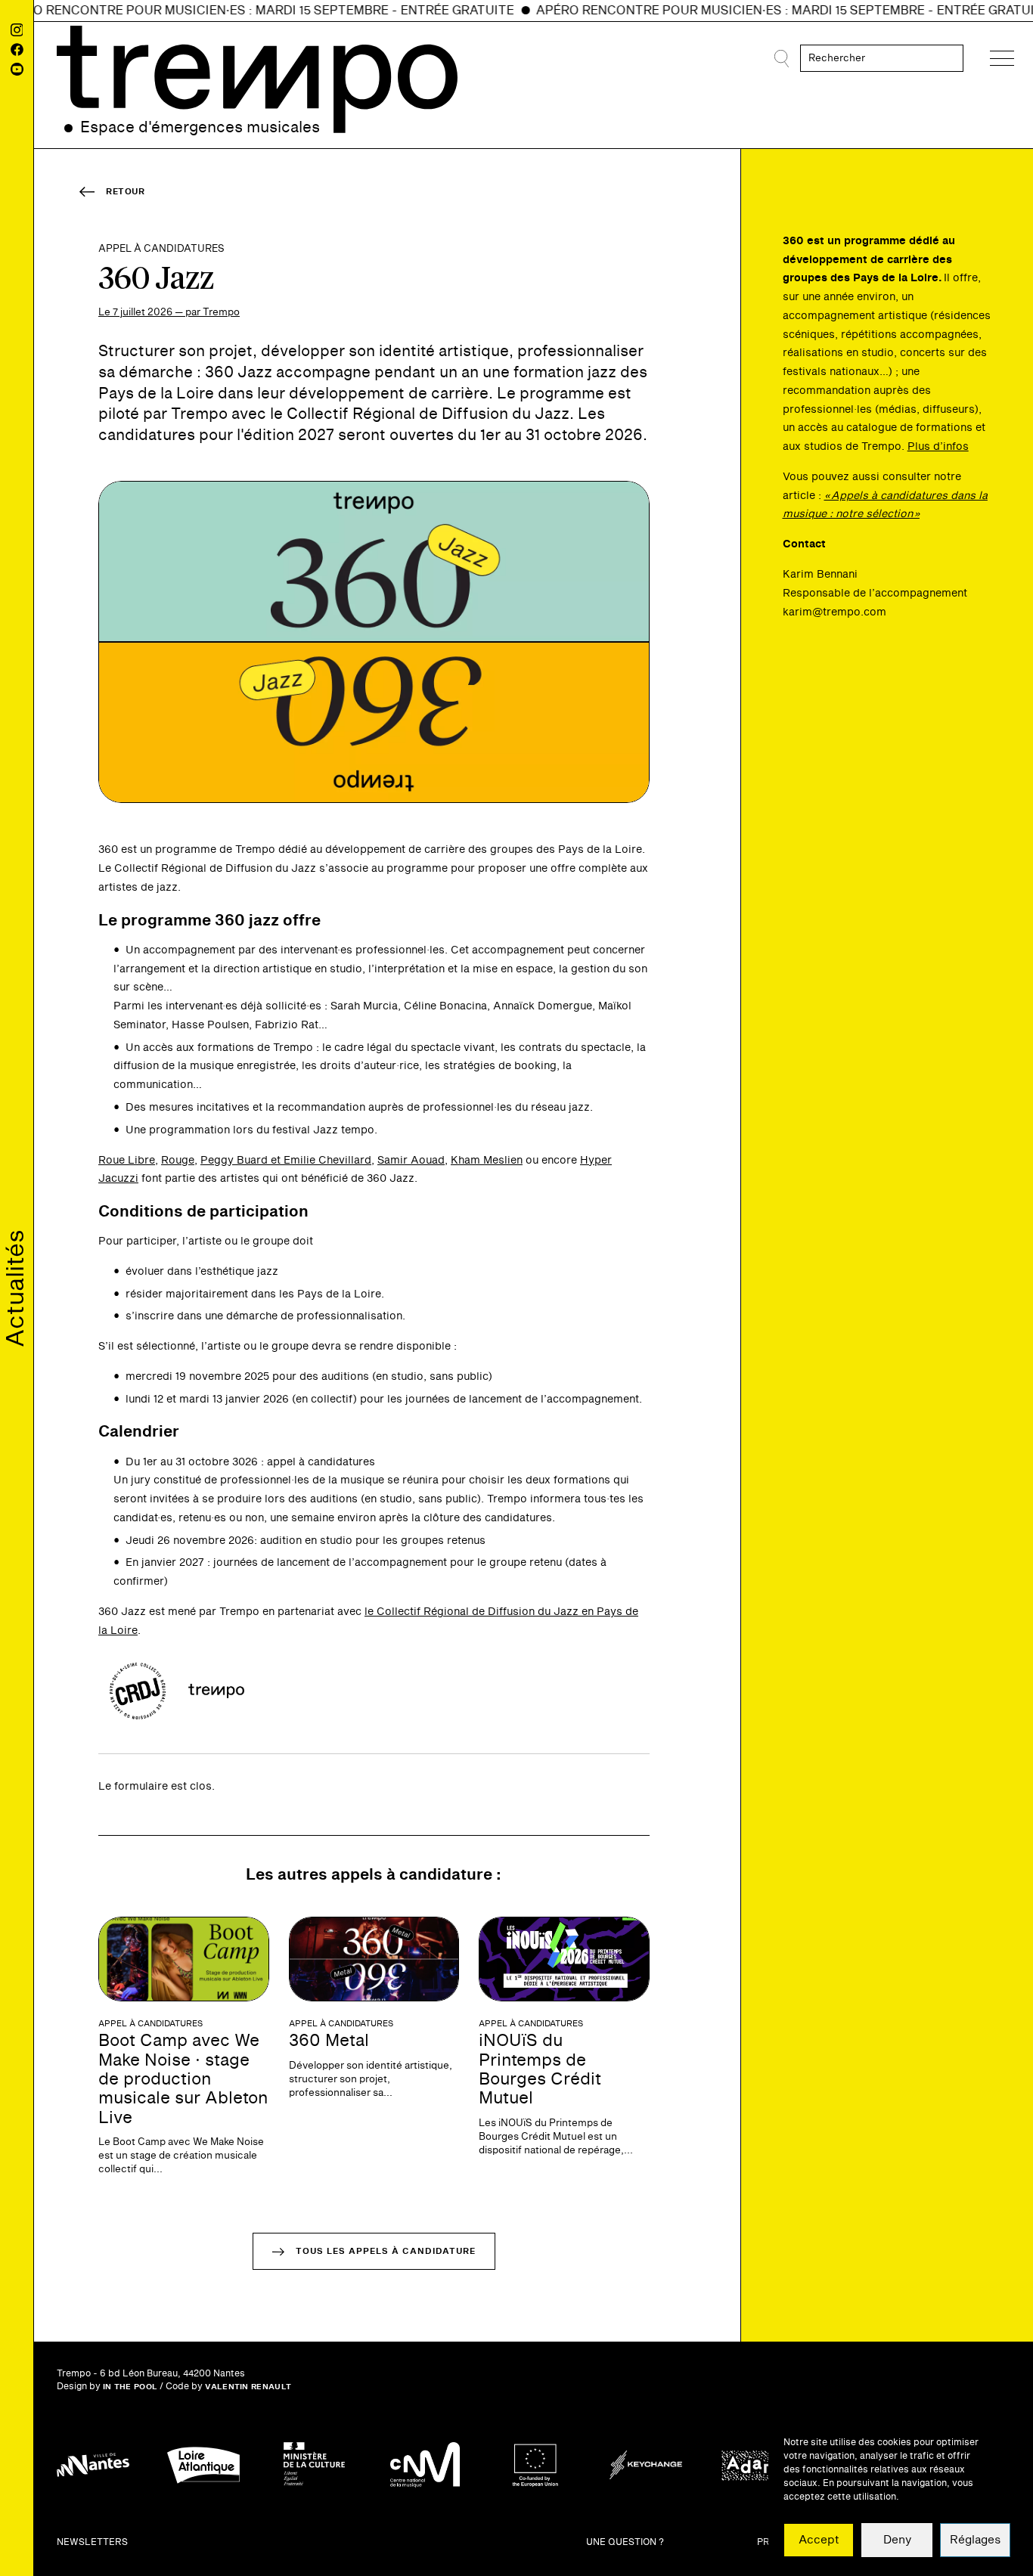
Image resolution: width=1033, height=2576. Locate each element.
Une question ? (625, 2542)
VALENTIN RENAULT (248, 2387)
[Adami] (756, 2465)
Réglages (975, 2540)
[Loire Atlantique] (203, 2465)
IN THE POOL (130, 2387)
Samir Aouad (411, 1160)
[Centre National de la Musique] (425, 2465)
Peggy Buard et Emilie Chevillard (286, 1160)
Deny (897, 2540)
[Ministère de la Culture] (314, 2465)
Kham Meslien (487, 1160)
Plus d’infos (938, 446)
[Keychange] (646, 2465)
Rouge (178, 1160)
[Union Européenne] (535, 2465)
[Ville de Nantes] (93, 2465)
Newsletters (92, 2542)
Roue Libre (127, 1160)
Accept (819, 2540)
